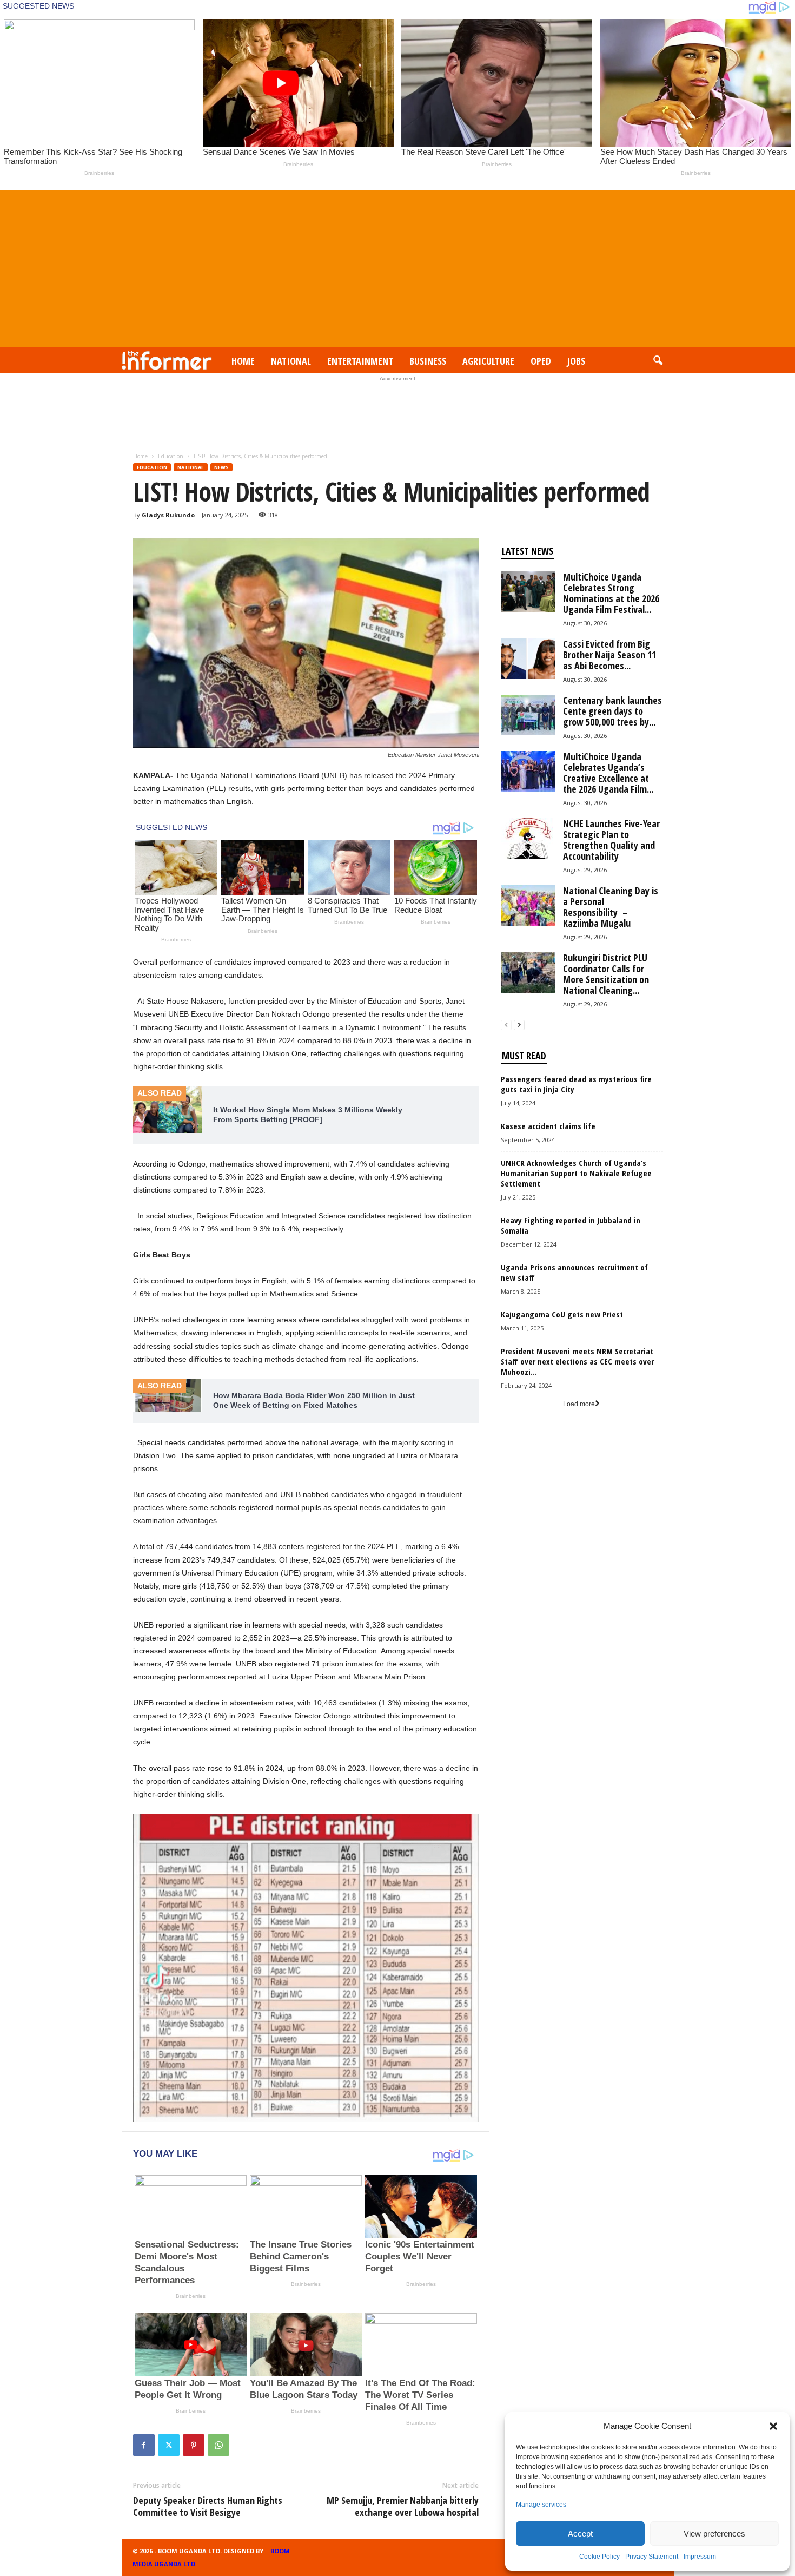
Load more (579, 1404)
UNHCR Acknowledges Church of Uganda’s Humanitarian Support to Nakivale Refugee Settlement (576, 1173)
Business (428, 361)
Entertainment (360, 361)
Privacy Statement (652, 2557)
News (221, 467)
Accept (580, 2534)
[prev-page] (506, 1025)
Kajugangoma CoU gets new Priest (562, 1314)
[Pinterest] (194, 2445)
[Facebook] (144, 2445)
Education (171, 456)
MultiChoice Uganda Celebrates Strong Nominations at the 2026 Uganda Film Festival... (611, 593)
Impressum (700, 2557)
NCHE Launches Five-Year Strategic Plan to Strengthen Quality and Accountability (611, 840)
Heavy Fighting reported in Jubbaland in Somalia (572, 1225)
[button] (773, 2426)
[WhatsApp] (218, 2445)
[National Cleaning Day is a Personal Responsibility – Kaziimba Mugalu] (528, 905)
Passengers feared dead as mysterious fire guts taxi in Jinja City (576, 1084)
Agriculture (488, 361)
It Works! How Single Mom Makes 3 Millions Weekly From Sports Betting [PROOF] (308, 1115)
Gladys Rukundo (168, 515)
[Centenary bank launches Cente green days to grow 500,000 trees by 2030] (528, 715)
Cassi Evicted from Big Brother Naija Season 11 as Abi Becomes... (609, 655)
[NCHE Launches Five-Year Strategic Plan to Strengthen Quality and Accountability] (528, 838)
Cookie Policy (599, 2557)
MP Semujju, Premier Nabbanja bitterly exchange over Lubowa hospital (403, 2506)
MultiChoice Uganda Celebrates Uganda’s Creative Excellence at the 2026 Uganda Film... (608, 773)
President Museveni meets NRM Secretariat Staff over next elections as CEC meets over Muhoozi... (577, 1361)
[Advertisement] (398, 266)
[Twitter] (169, 2445)
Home (243, 361)
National (291, 361)
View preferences (714, 2534)
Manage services (541, 2505)
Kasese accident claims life (548, 1126)
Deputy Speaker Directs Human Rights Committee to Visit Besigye (208, 2506)
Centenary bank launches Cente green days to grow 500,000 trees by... (612, 711)
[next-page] (519, 1025)
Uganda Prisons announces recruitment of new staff (574, 1272)
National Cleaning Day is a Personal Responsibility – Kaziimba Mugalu (611, 907)
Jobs (576, 361)
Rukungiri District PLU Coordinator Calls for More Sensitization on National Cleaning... (606, 974)
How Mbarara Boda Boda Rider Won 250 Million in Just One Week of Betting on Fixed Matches (314, 1400)
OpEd (541, 361)
